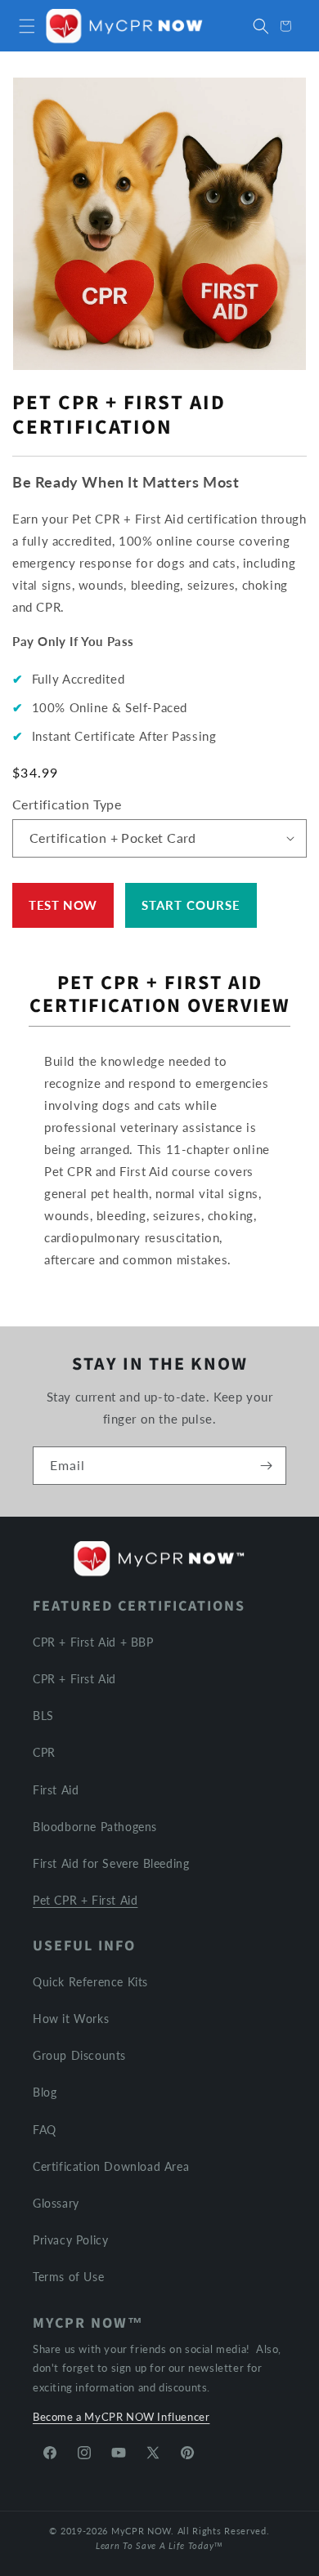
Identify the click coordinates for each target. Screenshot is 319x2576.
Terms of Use (68, 2277)
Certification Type (67, 804)
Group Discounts (79, 2055)
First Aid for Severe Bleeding (111, 1863)
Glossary (56, 2203)
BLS (43, 1716)
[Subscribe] (266, 1466)
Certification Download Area (111, 2166)
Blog (45, 2092)
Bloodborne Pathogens (95, 1827)
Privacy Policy (70, 2240)
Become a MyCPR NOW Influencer (121, 2417)
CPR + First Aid (74, 1679)
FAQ (45, 2130)
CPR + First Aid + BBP (93, 1642)
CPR (44, 1752)
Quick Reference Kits (90, 1982)
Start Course (191, 905)
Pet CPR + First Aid (85, 1900)
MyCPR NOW (141, 2531)
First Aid (56, 1790)
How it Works (71, 2019)
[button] (27, 26)
